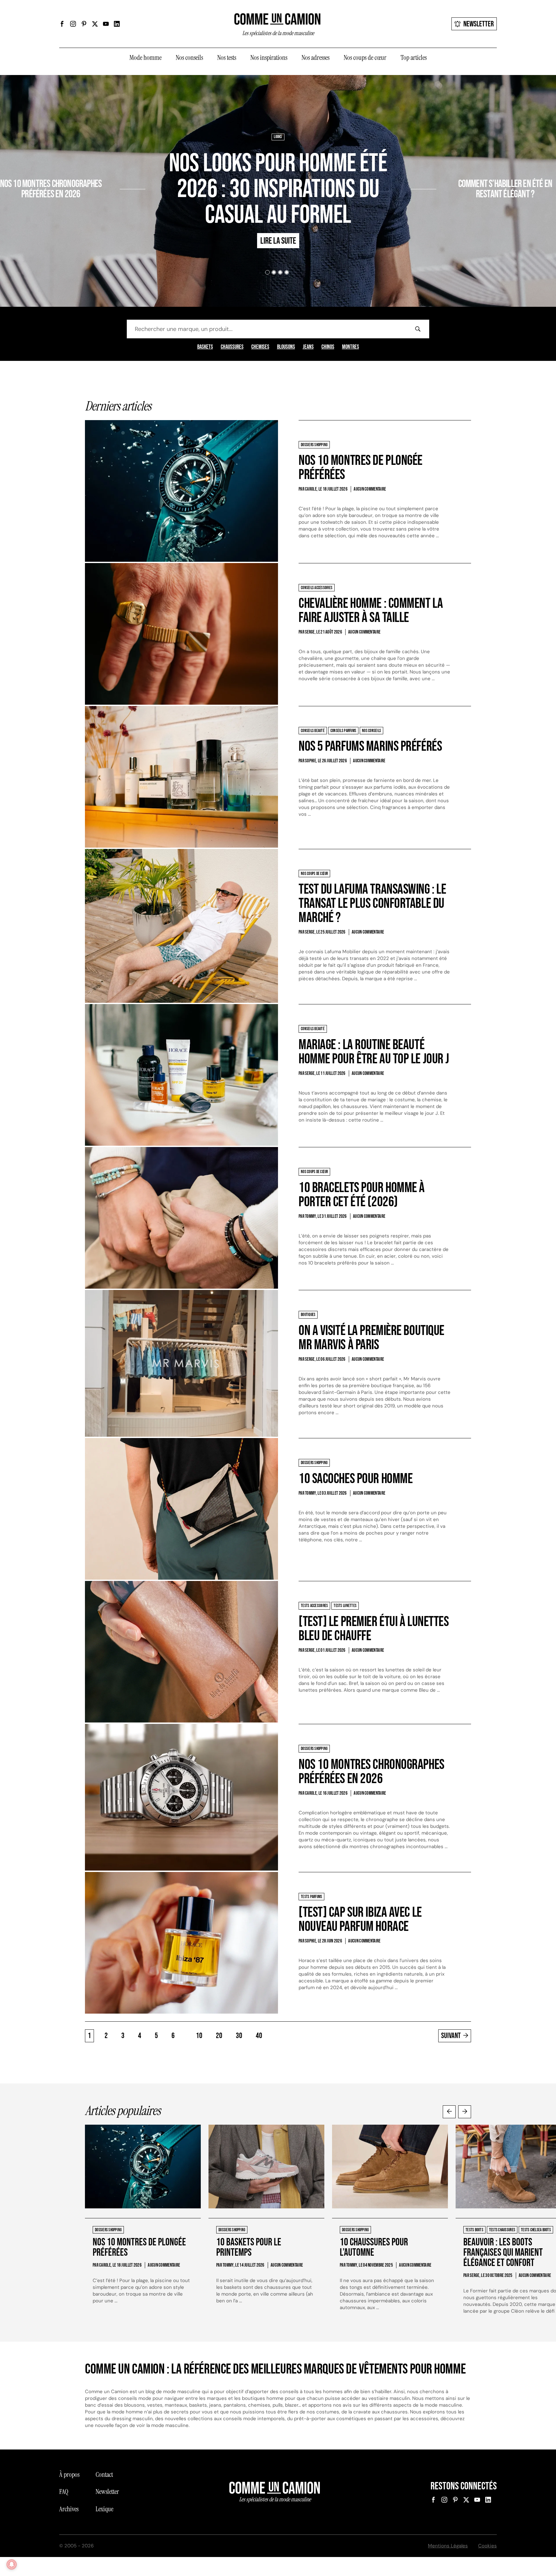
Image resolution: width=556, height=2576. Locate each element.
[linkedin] (117, 24)
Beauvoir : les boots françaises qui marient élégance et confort (503, 2253)
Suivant (451, 2036)
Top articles (414, 58)
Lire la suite (96, 212)
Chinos (328, 347)
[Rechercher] (418, 329)
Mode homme (145, 58)
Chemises (260, 347)
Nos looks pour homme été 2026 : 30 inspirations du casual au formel (278, 189)
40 (259, 2036)
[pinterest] (84, 24)
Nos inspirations (269, 58)
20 (219, 2036)
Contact (104, 2475)
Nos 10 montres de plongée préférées (361, 468)
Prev (449, 2112)
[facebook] (62, 24)
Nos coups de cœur (365, 58)
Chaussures (232, 347)
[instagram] (73, 24)
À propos (69, 2475)
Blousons (286, 347)
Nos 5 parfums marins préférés (370, 746)
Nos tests (227, 58)
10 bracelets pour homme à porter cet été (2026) (362, 1195)
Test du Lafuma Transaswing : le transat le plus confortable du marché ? (372, 903)
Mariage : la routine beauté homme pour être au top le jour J (374, 1052)
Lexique (104, 2509)
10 (199, 2036)
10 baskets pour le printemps (249, 2247)
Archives (69, 2509)
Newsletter (479, 24)
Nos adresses (315, 58)
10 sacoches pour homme (356, 1479)
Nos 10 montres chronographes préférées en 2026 (371, 1772)
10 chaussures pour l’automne (374, 2247)
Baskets (205, 347)
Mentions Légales (448, 2546)
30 (239, 2036)
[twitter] (95, 24)
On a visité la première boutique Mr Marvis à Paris (371, 1338)
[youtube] (106, 24)
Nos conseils (189, 58)
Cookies (487, 2546)
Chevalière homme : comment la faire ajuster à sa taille (371, 611)
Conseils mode (464, 165)
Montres (351, 347)
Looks (278, 137)
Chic (443, 165)
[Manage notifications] (12, 2564)
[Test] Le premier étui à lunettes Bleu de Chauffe (374, 1629)
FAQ (64, 2492)
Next (465, 2112)
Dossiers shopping (103, 165)
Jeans (308, 347)
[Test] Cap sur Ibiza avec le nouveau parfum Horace (360, 1919)
